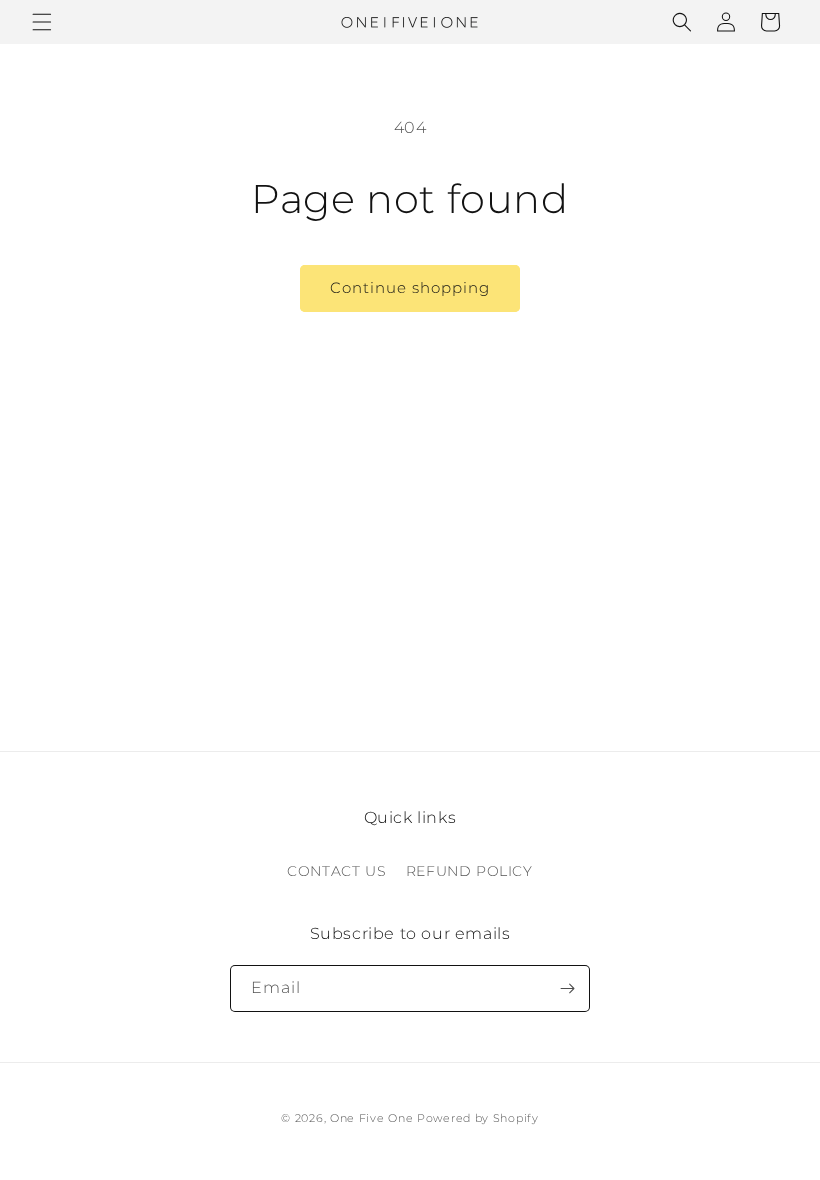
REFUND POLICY (469, 871)
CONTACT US (336, 871)
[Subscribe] (567, 988)
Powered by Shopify (478, 1118)
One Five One (371, 1118)
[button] (42, 22)
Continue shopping (410, 287)
